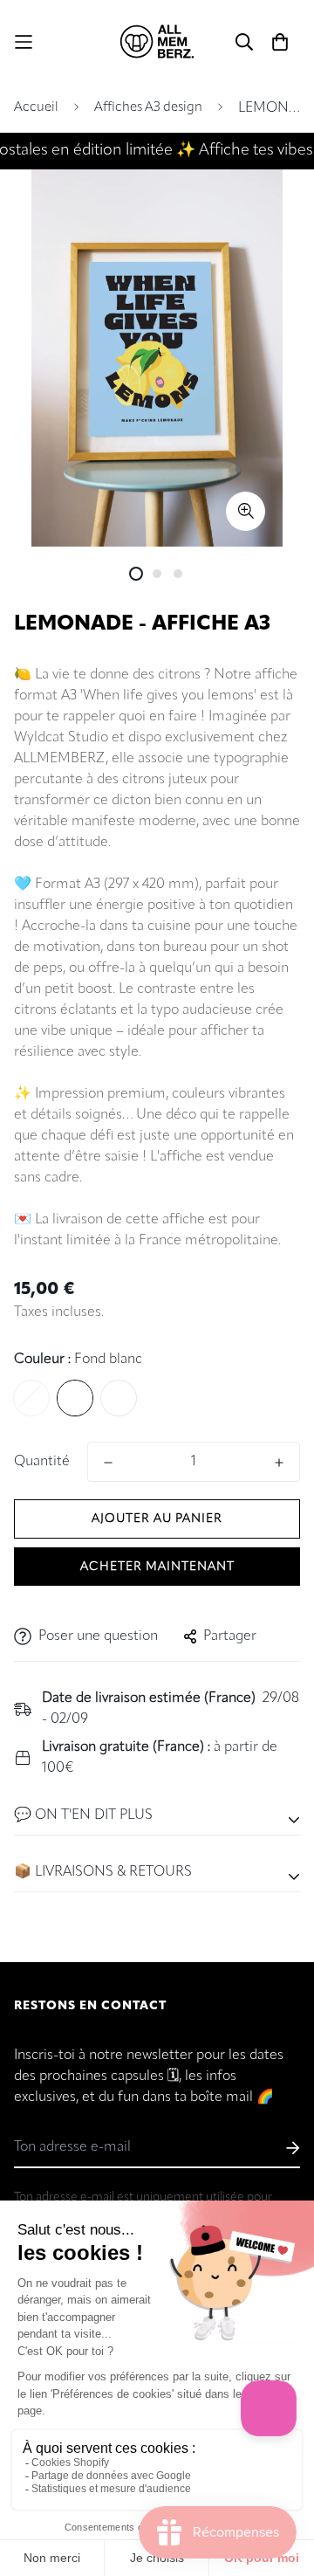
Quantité (42, 1462)
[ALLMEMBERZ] (157, 42)
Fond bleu (31, 1398)
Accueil (36, 108)
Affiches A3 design (148, 108)
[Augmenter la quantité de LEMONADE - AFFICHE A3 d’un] (279, 1463)
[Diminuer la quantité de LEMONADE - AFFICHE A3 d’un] (108, 1463)
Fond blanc (75, 1398)
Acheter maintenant (157, 1567)
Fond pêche (119, 1398)
